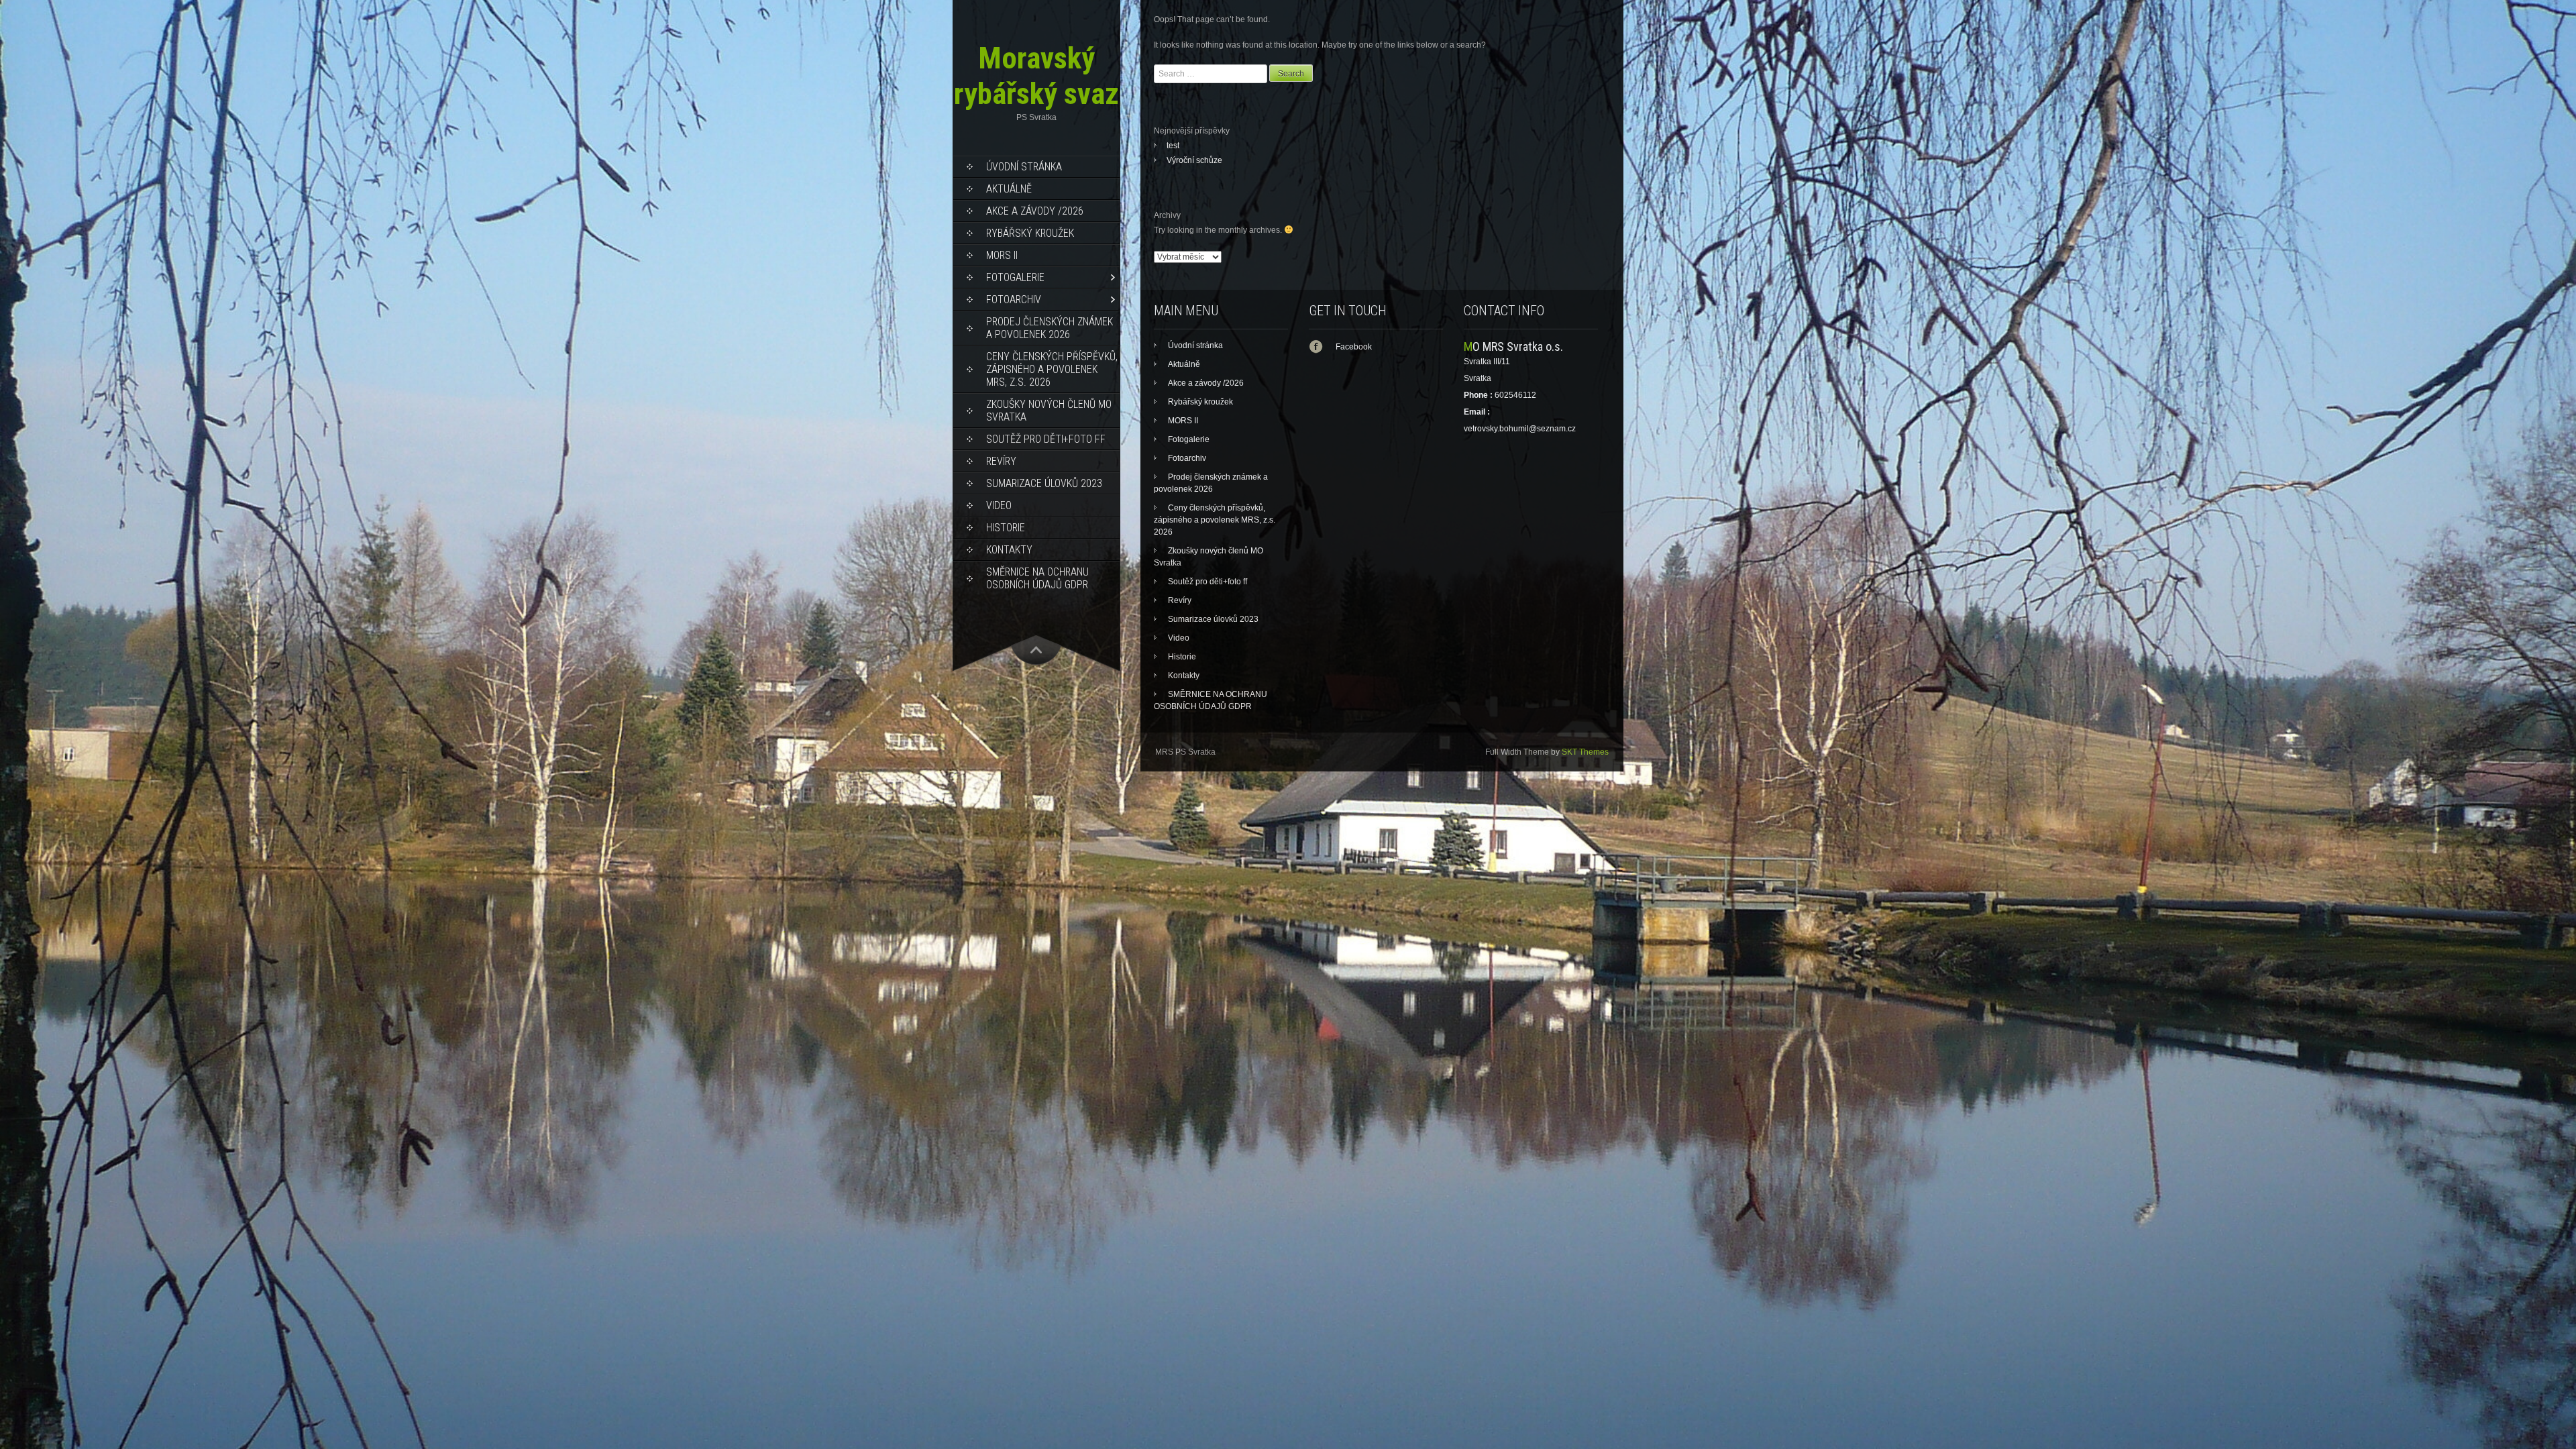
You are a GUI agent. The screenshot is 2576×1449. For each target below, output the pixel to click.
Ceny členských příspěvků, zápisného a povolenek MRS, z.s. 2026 (1052, 369)
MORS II (1002, 255)
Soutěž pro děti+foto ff (1046, 439)
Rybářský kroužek (1030, 233)
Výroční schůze (1194, 160)
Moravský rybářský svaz (1036, 76)
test (1173, 146)
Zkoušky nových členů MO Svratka (1049, 411)
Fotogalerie (1015, 277)
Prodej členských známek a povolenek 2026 (1050, 328)
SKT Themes (1585, 752)
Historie (1006, 528)
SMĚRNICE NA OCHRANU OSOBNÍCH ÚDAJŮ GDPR (1037, 578)
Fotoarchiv (1014, 300)
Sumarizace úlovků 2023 (1044, 483)
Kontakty (1009, 550)
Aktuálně (1009, 189)
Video (999, 505)
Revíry (1001, 461)
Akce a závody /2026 (1035, 211)
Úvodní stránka (1024, 167)
